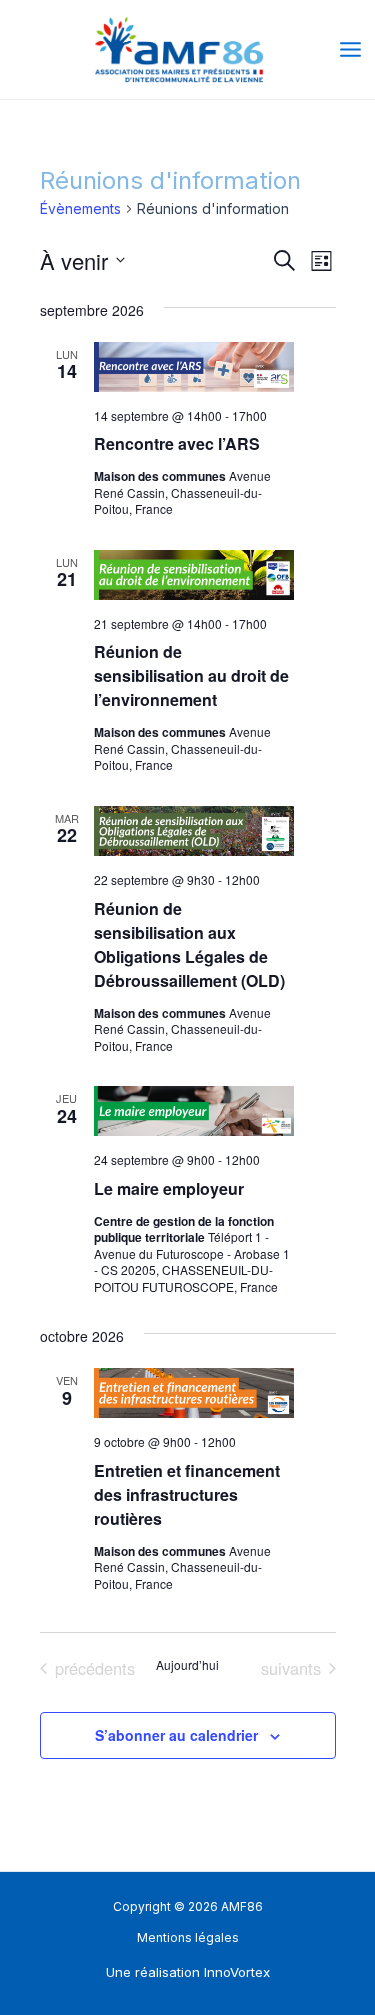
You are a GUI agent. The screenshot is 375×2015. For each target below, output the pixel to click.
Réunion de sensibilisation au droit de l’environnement (191, 675)
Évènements (80, 208)
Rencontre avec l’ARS (177, 443)
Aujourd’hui (187, 1665)
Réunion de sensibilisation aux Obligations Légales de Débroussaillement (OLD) (189, 944)
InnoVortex (237, 1972)
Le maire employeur (169, 1188)
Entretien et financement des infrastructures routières (187, 1494)
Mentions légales (188, 1938)
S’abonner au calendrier (176, 1735)
